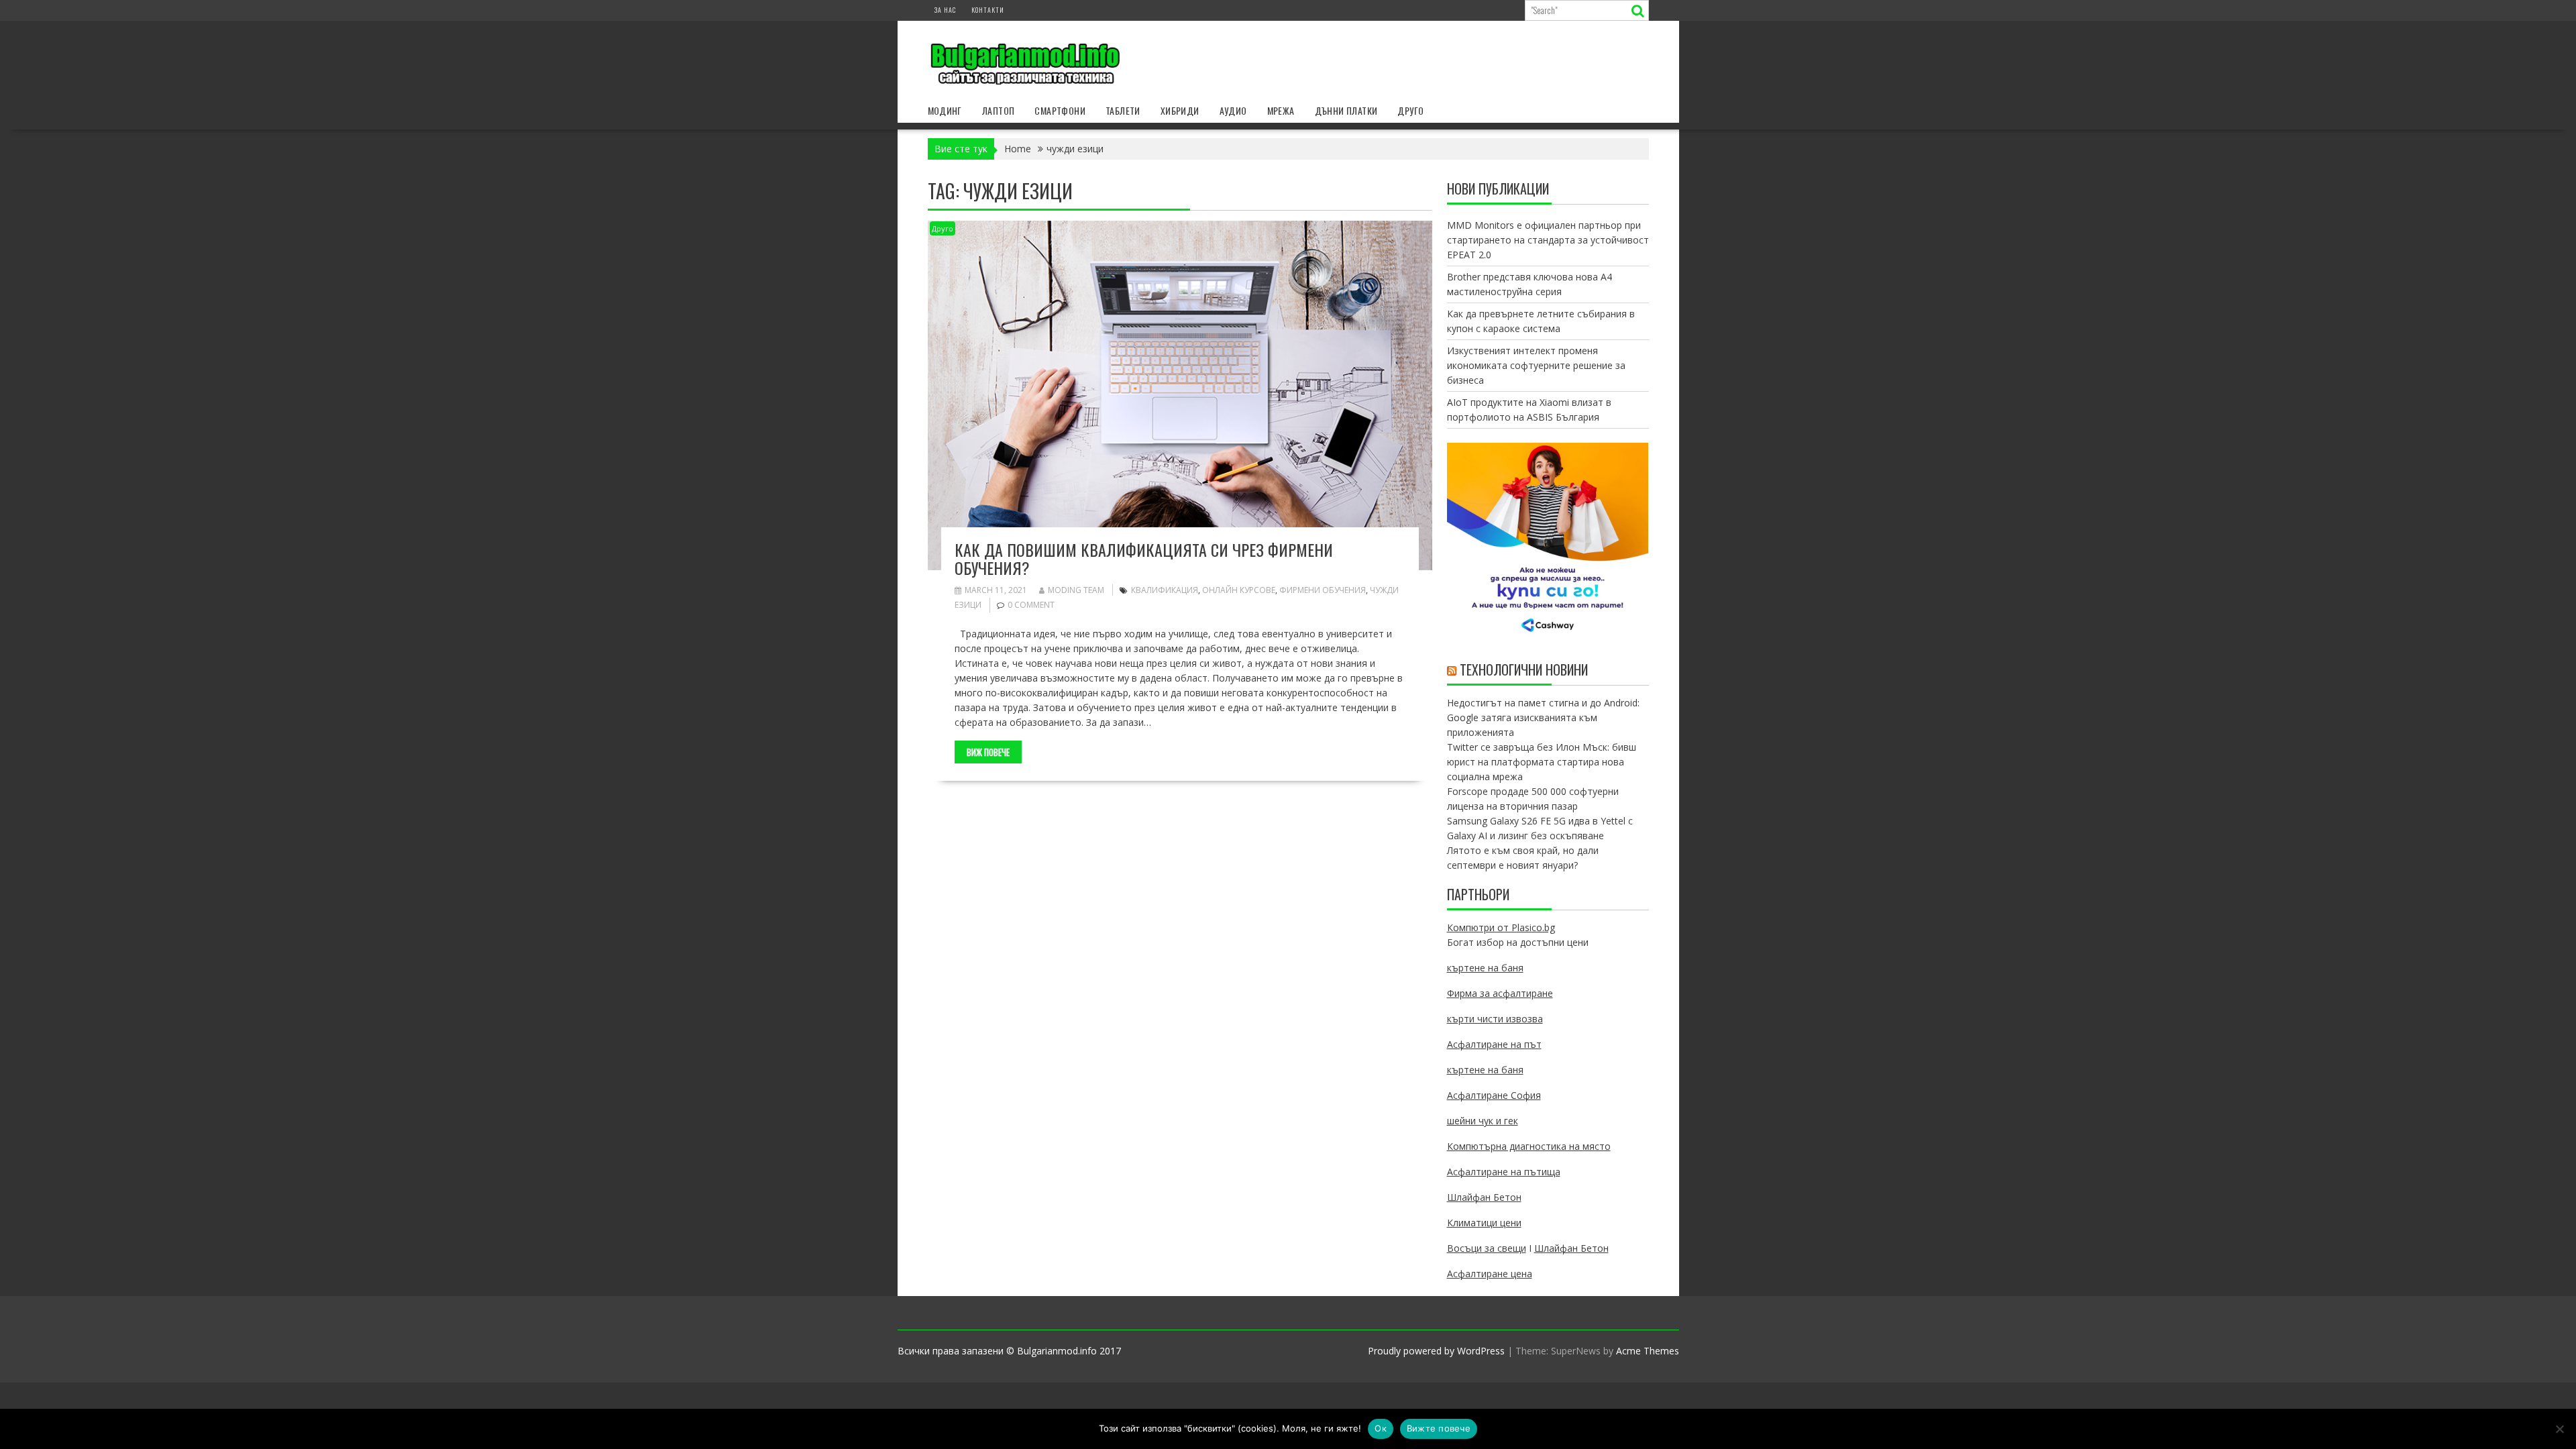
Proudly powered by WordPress (1436, 1351)
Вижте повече (1439, 1428)
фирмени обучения (1323, 590)
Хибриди (1180, 110)
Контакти (988, 10)
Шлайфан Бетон (1484, 1197)
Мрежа (1281, 110)
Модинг (945, 110)
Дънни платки (1346, 110)
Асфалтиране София (1494, 1095)
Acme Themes (1648, 1351)
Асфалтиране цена (1490, 1274)
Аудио (1233, 110)
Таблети (1123, 110)
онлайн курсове (1239, 590)
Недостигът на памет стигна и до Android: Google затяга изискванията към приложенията (1543, 717)
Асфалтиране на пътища (1504, 1172)
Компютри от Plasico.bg (1501, 927)
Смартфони (1060, 110)
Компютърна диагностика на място (1529, 1146)
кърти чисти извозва (1495, 1019)
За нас (945, 10)
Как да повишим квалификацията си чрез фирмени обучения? (1144, 558)
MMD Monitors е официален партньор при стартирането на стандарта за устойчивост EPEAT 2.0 (1548, 240)
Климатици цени (1484, 1223)
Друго (1410, 110)
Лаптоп (998, 110)
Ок (1381, 1428)
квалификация (1165, 590)
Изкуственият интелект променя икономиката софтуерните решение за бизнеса (1536, 365)
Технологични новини (1524, 669)
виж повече (988, 752)
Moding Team (1076, 590)
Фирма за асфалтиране (1500, 993)
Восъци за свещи (1487, 1248)
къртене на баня (1485, 968)
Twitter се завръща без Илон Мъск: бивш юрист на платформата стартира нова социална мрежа (1542, 762)
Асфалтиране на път (1494, 1044)
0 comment (1031, 605)
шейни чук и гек (1483, 1121)
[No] (2559, 1429)
